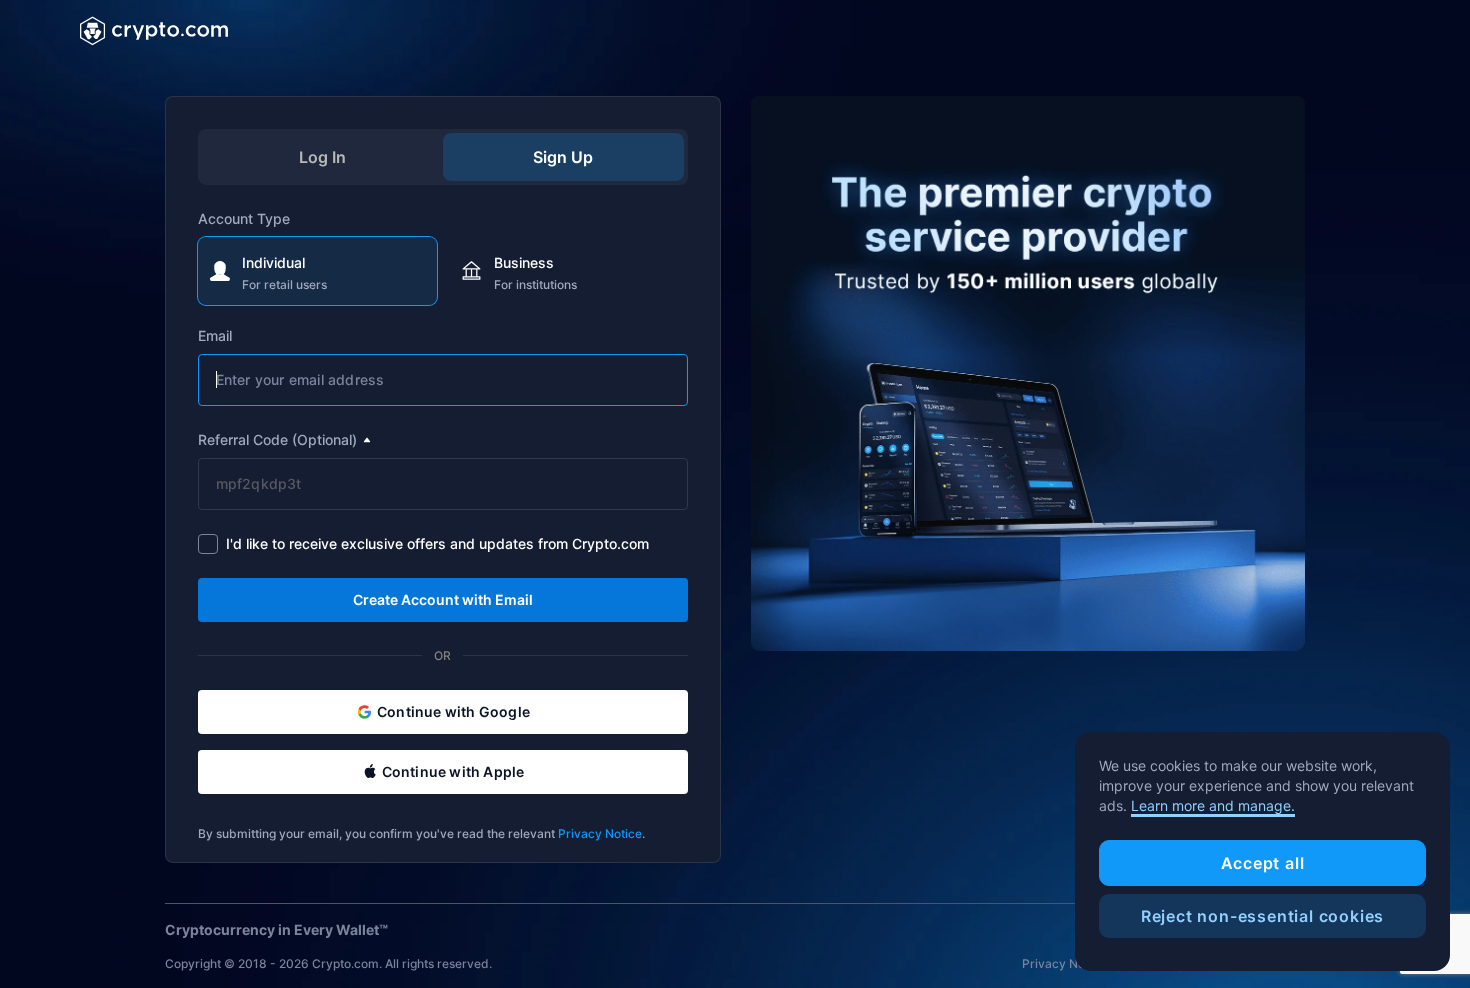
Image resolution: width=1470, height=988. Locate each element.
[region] (1262, 852)
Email (215, 335)
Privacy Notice (600, 833)
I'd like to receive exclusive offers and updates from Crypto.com (437, 543)
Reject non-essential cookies (1262, 916)
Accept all (1263, 863)
